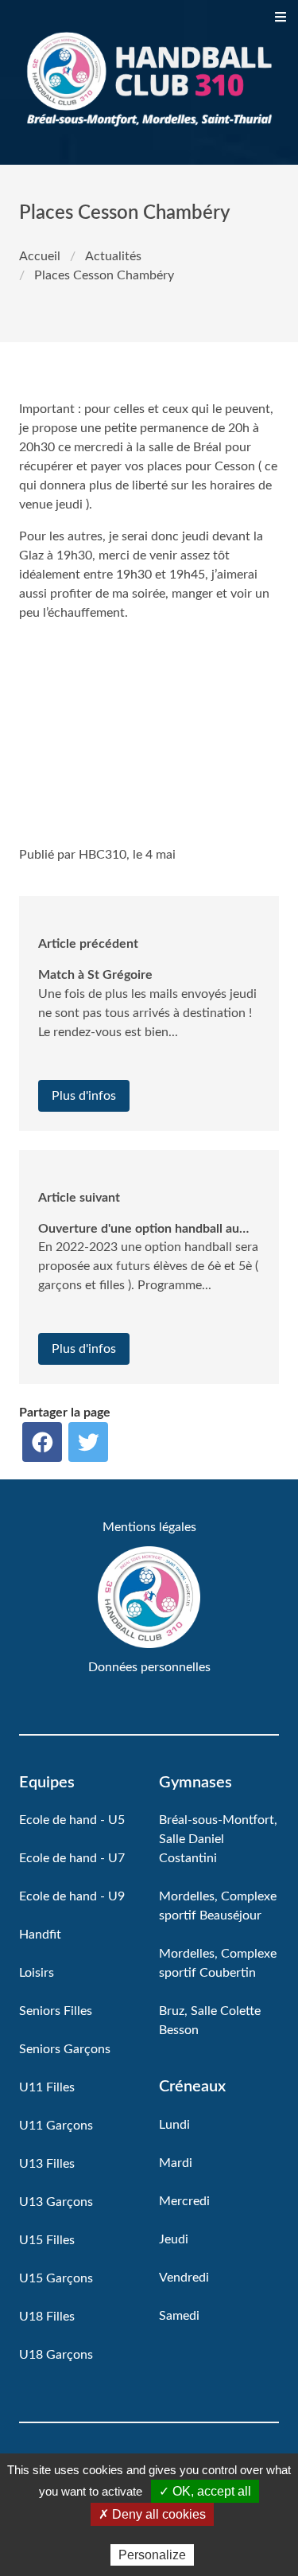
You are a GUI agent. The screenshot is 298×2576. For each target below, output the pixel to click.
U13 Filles (47, 2164)
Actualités (113, 256)
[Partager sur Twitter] (88, 1442)
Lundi (174, 2125)
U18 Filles (47, 2317)
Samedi (179, 2316)
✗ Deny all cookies (152, 2514)
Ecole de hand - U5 (72, 1820)
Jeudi (174, 2239)
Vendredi (184, 2278)
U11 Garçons (56, 2126)
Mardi (176, 2163)
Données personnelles (149, 1667)
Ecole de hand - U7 (72, 1858)
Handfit (40, 1935)
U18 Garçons (56, 2355)
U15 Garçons (56, 2278)
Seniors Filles (56, 2011)
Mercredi (184, 2201)
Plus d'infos (84, 1096)
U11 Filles (47, 2087)
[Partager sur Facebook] (42, 1442)
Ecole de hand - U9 (72, 1896)
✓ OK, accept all (205, 2491)
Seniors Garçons (65, 2049)
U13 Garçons (56, 2202)
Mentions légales (149, 1527)
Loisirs (37, 1973)
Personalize (152, 2555)
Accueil (40, 256)
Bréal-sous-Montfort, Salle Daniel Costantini (218, 1839)
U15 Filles (47, 2240)
